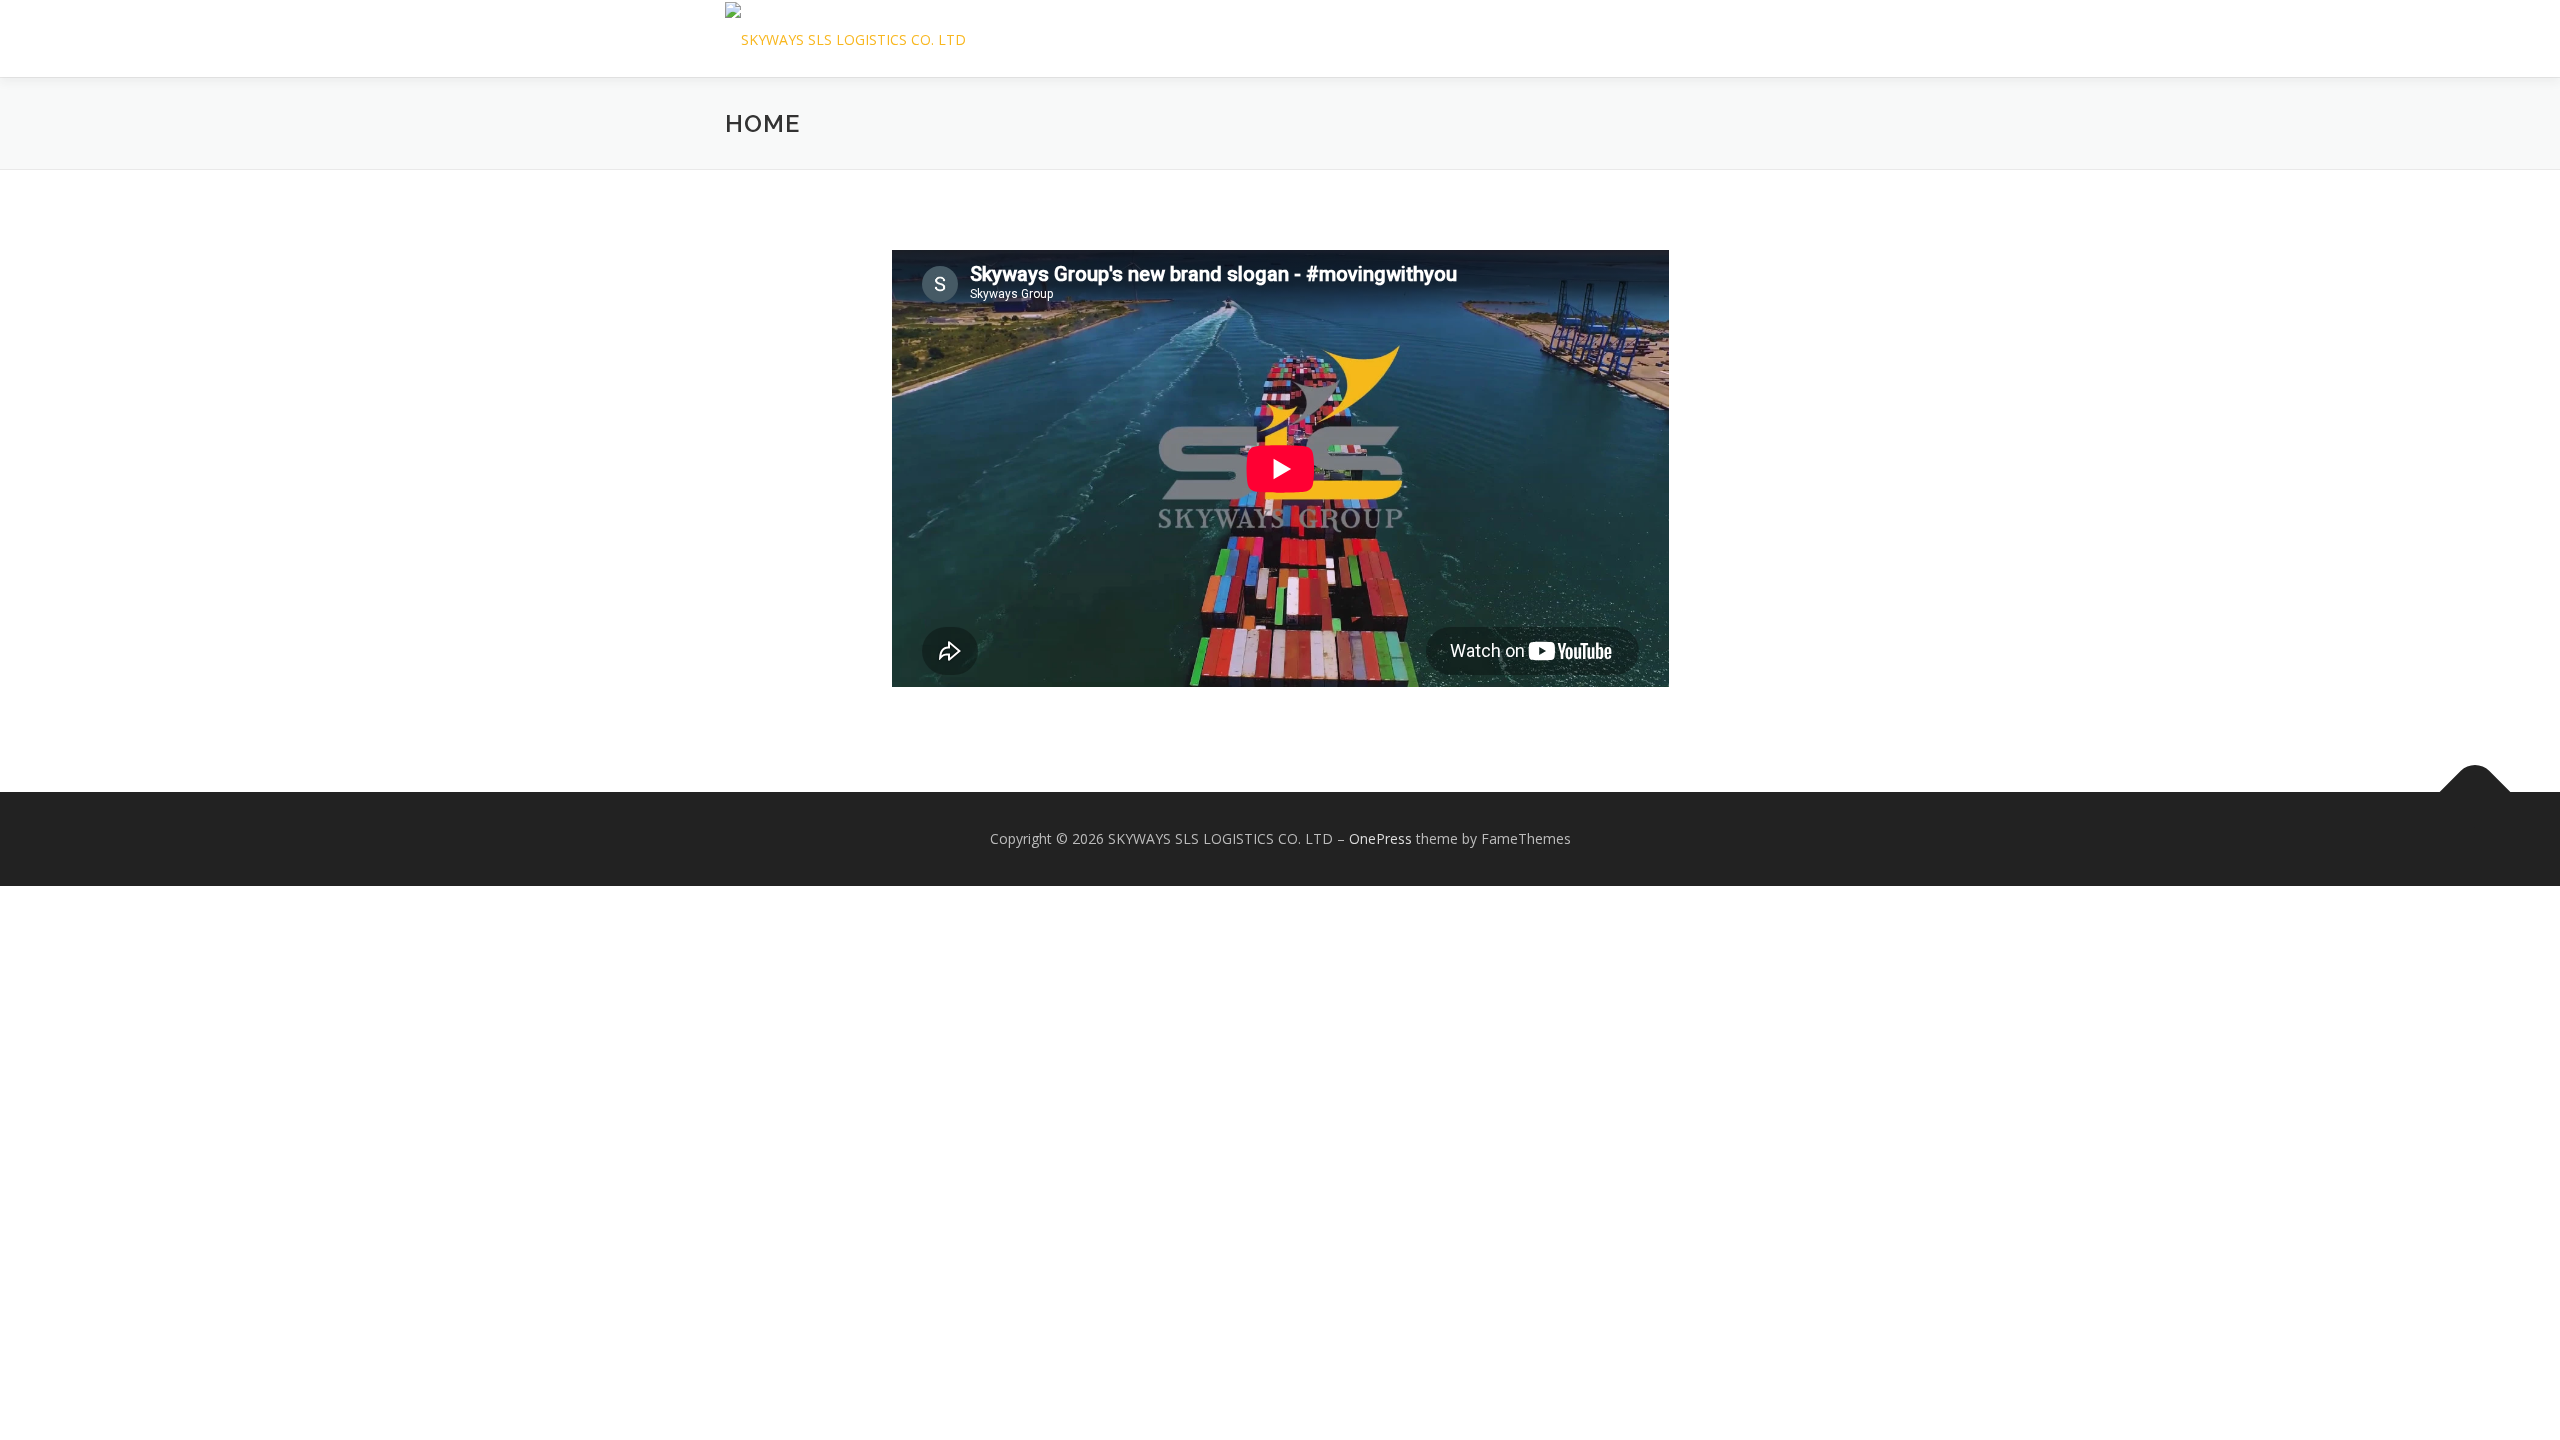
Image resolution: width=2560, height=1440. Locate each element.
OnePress (1380, 838)
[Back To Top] (2475, 792)
